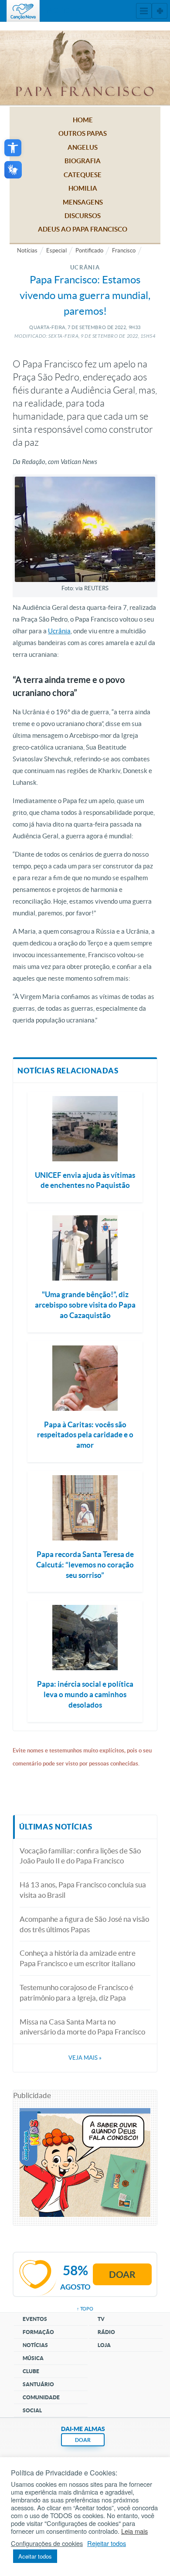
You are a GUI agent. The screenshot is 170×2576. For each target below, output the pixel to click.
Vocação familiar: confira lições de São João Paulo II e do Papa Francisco (80, 1856)
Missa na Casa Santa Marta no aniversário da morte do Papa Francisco (82, 2027)
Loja (104, 2345)
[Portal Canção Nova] (23, 11)
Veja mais (85, 2058)
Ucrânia (59, 631)
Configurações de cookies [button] (47, 2543)
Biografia (83, 161)
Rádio (106, 2332)
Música (33, 2358)
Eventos (35, 2319)
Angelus (83, 147)
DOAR (83, 2440)
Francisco (124, 251)
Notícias (27, 251)
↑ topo (85, 2309)
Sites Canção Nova (160, 11)
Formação (38, 2332)
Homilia (83, 188)
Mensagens (83, 202)
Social (32, 2410)
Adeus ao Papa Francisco (83, 229)
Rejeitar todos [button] (107, 2543)
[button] (13, 148)
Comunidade (41, 2397)
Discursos (83, 216)
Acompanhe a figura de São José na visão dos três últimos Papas (84, 1924)
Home (83, 120)
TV (101, 2319)
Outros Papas (83, 133)
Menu (144, 11)
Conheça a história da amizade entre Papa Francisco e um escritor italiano (78, 1958)
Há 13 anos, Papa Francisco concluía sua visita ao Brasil (83, 1890)
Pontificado (89, 251)
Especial (56, 251)
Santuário (38, 2384)
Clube (31, 2371)
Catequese (83, 175)
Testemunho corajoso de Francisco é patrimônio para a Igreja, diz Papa (76, 1993)
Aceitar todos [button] (35, 2556)
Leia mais (134, 2531)
